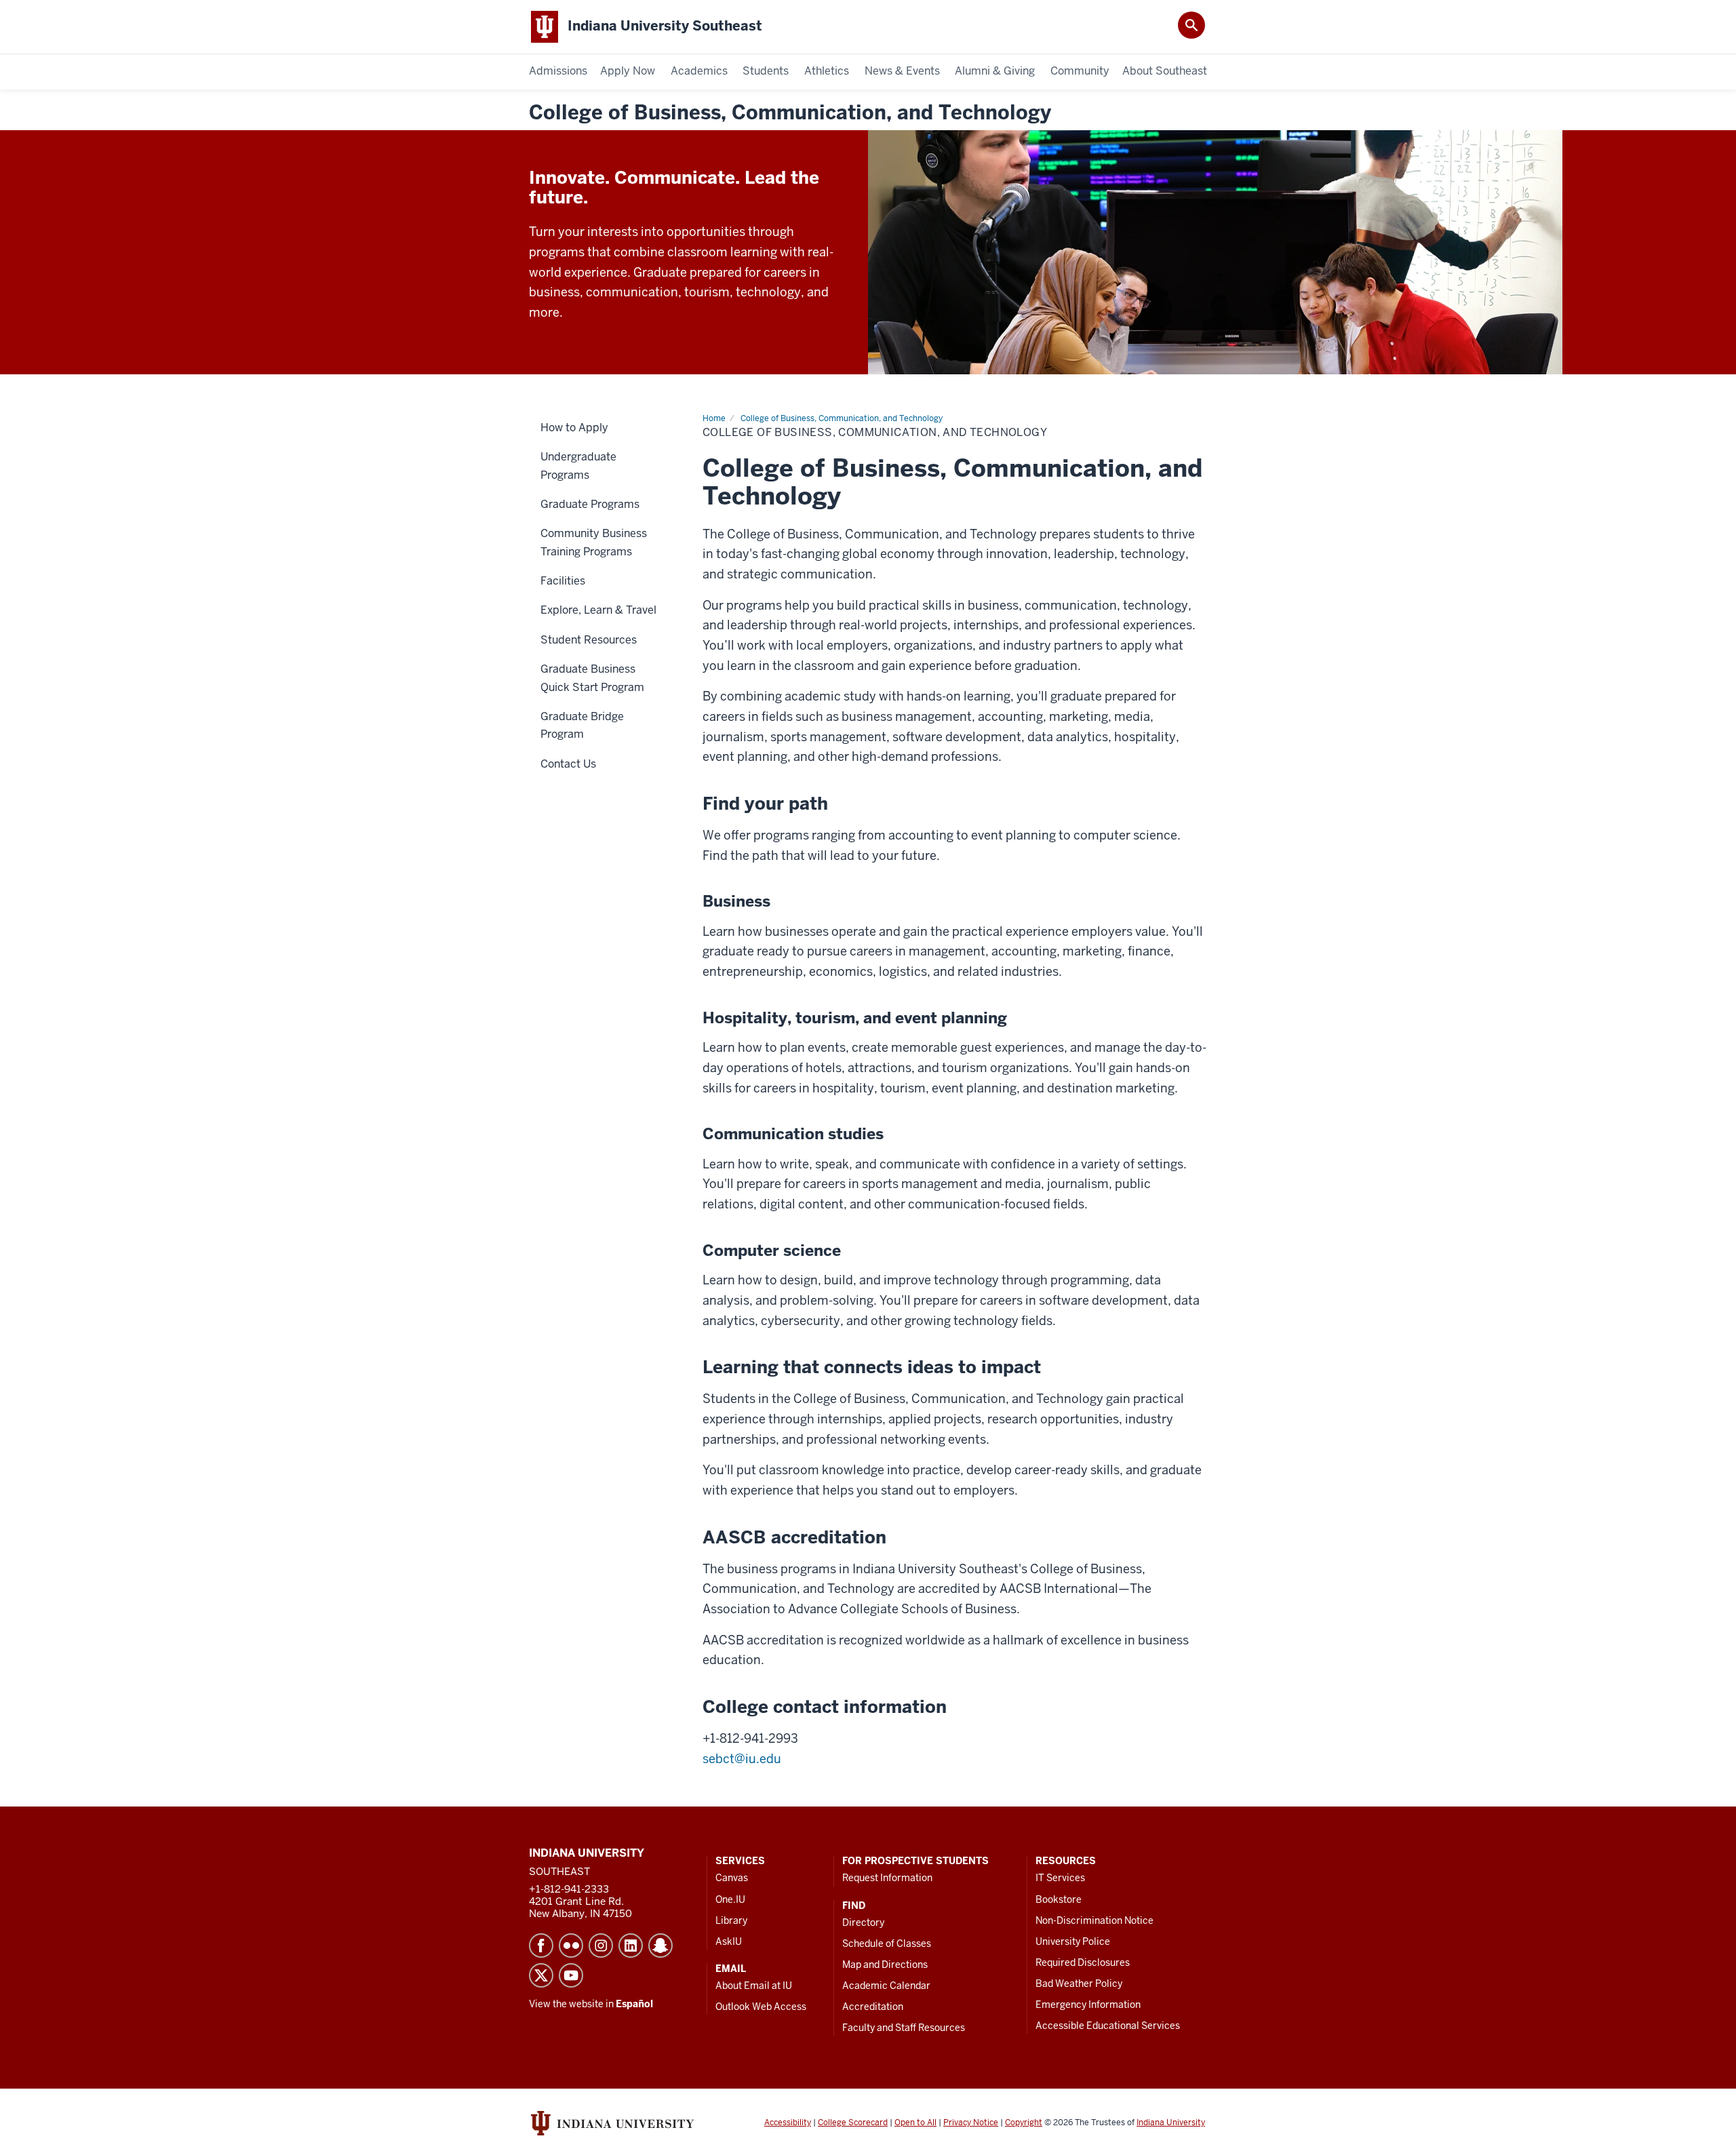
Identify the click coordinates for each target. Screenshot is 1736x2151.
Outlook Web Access (761, 2007)
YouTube (571, 1975)
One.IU (730, 1899)
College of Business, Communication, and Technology (790, 113)
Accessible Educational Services (1108, 2026)
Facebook (541, 1946)
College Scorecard (853, 2123)
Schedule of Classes (887, 1943)
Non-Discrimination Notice (1094, 1920)
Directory (863, 1922)
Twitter (541, 1975)
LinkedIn (631, 1946)
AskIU (729, 1941)
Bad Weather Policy (1079, 1984)
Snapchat (660, 1946)
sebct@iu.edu (742, 1759)
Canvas (732, 1878)
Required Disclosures (1083, 1962)
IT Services (1060, 1878)
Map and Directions (885, 1965)
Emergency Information (1088, 2005)
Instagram (601, 1946)
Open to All (915, 2123)
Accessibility (788, 2123)
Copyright (1024, 2123)
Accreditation (873, 2007)
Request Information (887, 1878)
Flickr (571, 1946)
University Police (1073, 1941)
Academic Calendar (886, 1986)
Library (731, 1920)
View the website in (591, 2004)
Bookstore (1059, 1899)
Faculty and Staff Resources (904, 2028)
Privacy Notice (971, 2123)
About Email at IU (754, 1986)
